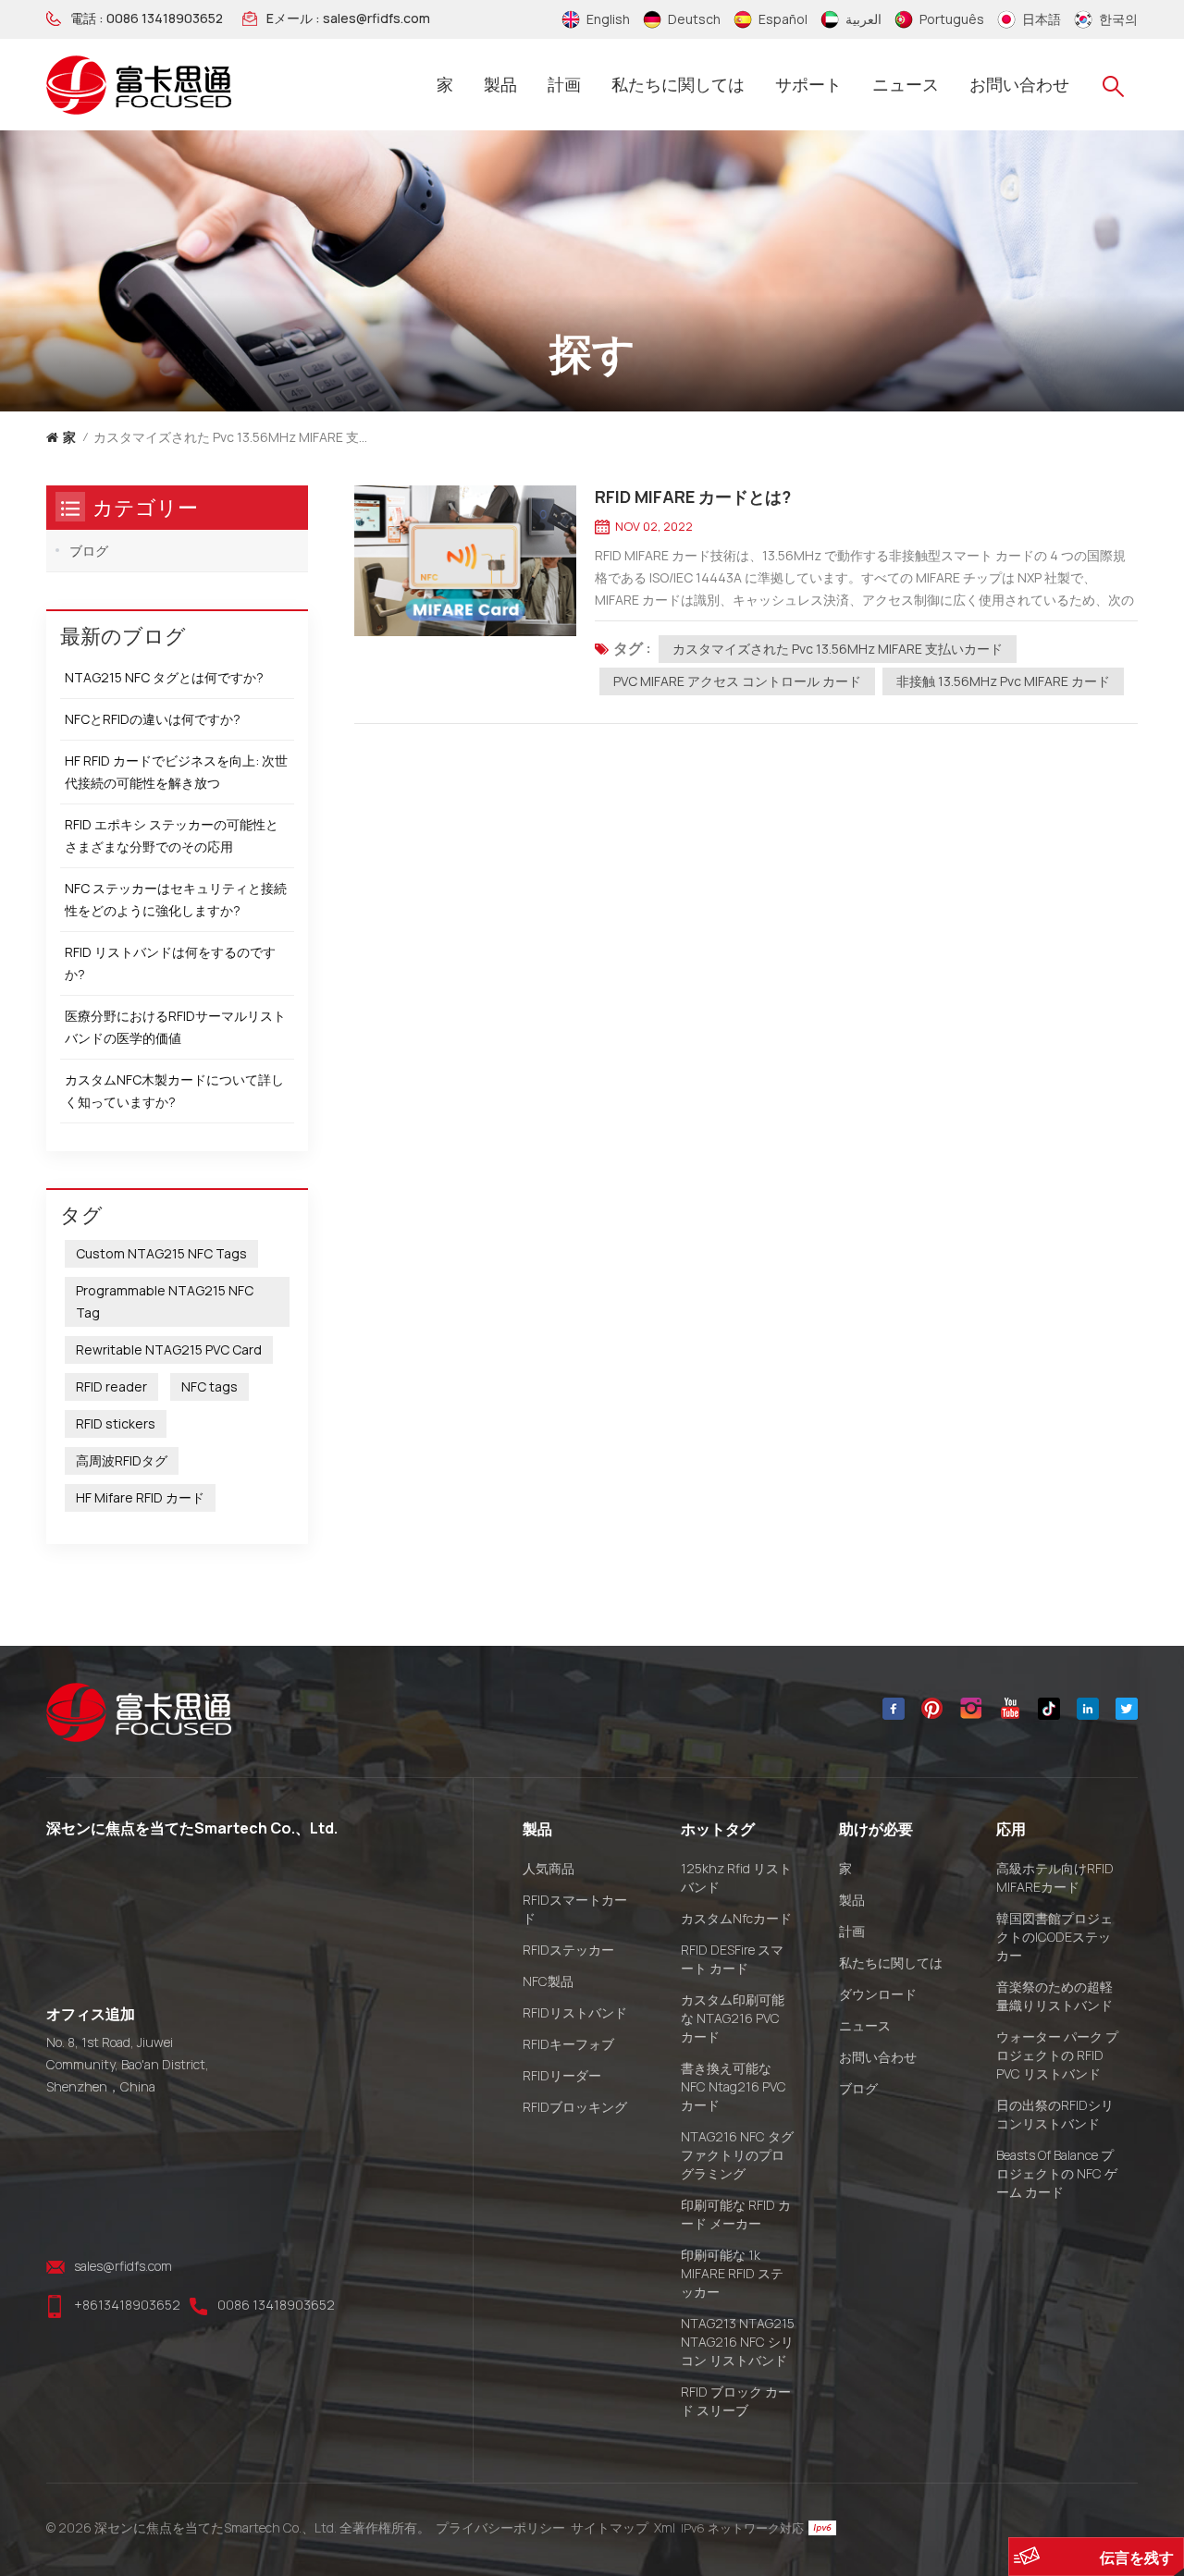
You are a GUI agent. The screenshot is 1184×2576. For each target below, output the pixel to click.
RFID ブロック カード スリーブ (736, 2401)
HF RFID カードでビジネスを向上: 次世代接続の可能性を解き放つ (176, 772)
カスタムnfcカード (736, 1918)
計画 (564, 84)
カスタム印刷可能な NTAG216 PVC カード (733, 2018)
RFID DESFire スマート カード (732, 1959)
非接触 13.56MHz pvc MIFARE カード (1003, 681)
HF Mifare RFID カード (140, 1497)
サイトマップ (610, 2527)
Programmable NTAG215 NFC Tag (165, 1301)
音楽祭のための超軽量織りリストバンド (1054, 1996)
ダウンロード (878, 1994)
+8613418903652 (127, 2305)
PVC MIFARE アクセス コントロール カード (737, 681)
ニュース (906, 84)
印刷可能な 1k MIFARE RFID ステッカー (732, 2273)
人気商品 (549, 1868)
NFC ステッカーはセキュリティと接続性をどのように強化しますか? (176, 899)
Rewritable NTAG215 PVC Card (169, 1349)
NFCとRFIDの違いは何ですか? (153, 719)
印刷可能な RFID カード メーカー (736, 2214)
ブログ (89, 551)
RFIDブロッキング (575, 2107)
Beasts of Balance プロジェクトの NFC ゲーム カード (1057, 2173)
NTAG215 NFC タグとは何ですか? (164, 677)
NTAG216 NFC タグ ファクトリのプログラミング (737, 2155)
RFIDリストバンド (575, 2012)
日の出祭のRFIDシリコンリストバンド (1055, 2114)
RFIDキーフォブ (568, 2044)
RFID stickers (116, 1423)
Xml (665, 2527)
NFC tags (210, 1386)
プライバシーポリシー (500, 2527)
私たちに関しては (678, 84)
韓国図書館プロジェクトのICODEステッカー (1054, 1937)
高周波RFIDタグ (122, 1460)
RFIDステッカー (568, 1950)
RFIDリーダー (562, 2075)
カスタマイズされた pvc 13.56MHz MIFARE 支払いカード (838, 649)
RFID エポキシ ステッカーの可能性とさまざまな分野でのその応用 (172, 835)
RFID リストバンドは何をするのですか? (170, 963)
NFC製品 (548, 1981)
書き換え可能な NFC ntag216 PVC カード (734, 2086)
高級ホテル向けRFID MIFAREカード (1055, 1877)
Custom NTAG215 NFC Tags (161, 1253)
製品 (500, 84)
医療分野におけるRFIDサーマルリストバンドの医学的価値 (175, 1027)
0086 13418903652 (165, 18)
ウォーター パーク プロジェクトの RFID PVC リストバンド (1057, 2055)
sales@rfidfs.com (376, 18)
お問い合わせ (1019, 84)
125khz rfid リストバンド (736, 1877)
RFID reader (111, 1386)
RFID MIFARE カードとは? (693, 497)
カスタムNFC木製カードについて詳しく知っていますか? (174, 1091)
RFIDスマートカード (575, 1909)
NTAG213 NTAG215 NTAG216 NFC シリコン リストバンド (738, 2342)
